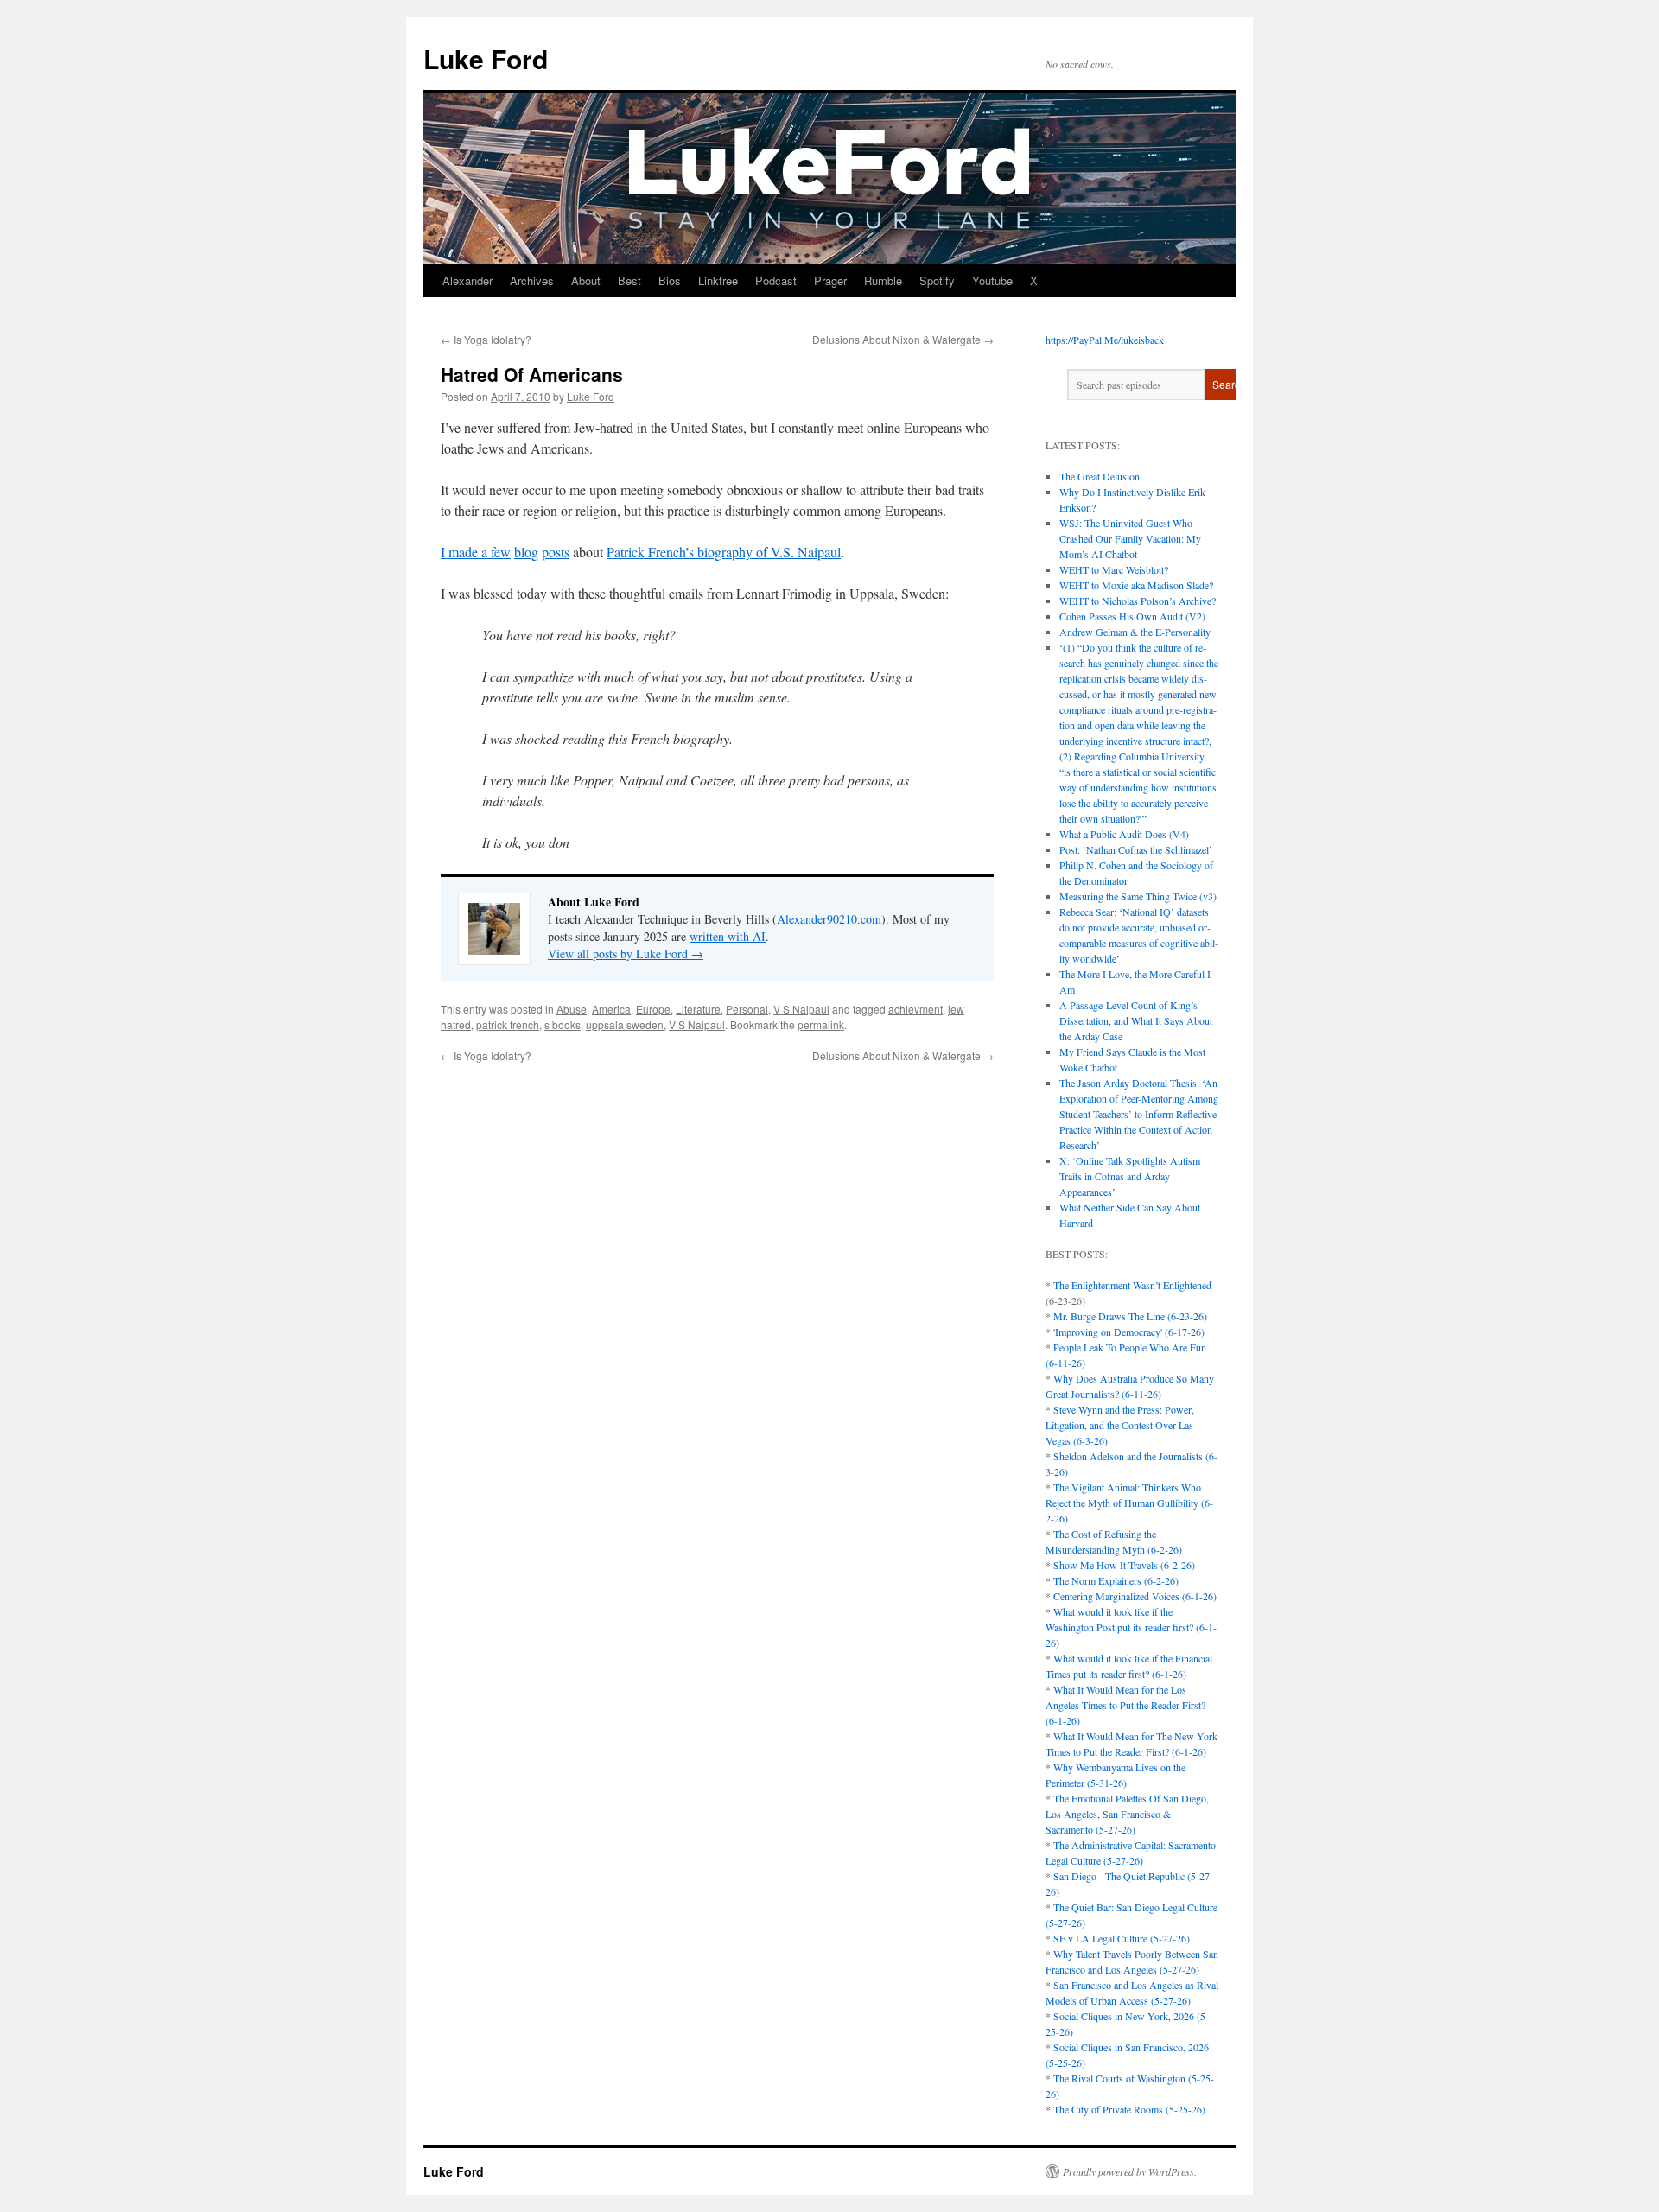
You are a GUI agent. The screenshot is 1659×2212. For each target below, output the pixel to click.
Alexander (467, 280)
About (586, 280)
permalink (821, 1024)
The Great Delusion (1100, 476)
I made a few (476, 552)
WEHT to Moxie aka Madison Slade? (1136, 585)
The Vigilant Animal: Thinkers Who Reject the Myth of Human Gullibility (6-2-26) (1129, 1503)
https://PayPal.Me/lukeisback (1105, 340)
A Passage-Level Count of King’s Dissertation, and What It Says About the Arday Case (1136, 1020)
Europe (653, 1009)
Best (629, 280)
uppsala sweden (625, 1024)
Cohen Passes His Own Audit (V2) (1132, 616)
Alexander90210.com (829, 919)
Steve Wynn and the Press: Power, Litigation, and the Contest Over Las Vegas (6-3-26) (1120, 1425)
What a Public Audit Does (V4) (1124, 834)
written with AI (728, 936)
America (611, 1009)
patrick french (508, 1024)
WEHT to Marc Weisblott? (1114, 569)
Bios (670, 280)
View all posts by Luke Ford (626, 953)
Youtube (992, 280)
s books (563, 1024)
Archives (532, 280)
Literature (698, 1009)
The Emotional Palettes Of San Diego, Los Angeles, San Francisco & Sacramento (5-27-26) (1127, 1814)
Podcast (776, 280)
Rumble (883, 280)
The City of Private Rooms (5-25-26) (1129, 2109)
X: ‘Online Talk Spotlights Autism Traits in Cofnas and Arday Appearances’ (1130, 1176)
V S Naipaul (801, 1009)
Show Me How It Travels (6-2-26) (1124, 1565)
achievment (915, 1009)
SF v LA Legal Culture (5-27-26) (1122, 1938)
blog (526, 552)
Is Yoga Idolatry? (486, 339)
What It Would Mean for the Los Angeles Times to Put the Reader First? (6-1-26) (1125, 1705)
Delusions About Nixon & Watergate (903, 339)
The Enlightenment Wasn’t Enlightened (1132, 1285)
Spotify (937, 280)
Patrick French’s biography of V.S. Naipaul (724, 552)
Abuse (572, 1009)
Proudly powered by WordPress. (1130, 2171)
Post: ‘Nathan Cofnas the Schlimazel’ (1136, 849)
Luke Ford (486, 58)
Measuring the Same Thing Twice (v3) (1138, 896)
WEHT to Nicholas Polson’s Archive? (1138, 601)
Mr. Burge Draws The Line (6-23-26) (1130, 1316)
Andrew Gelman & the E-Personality (1135, 632)
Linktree (718, 280)
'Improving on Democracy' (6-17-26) (1129, 1332)
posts (556, 552)
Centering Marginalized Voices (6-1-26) (1135, 1596)
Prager (830, 280)
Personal (747, 1009)
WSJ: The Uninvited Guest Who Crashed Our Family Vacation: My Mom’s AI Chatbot (1130, 538)
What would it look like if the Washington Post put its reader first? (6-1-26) (1131, 1627)
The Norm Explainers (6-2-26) (1116, 1580)
